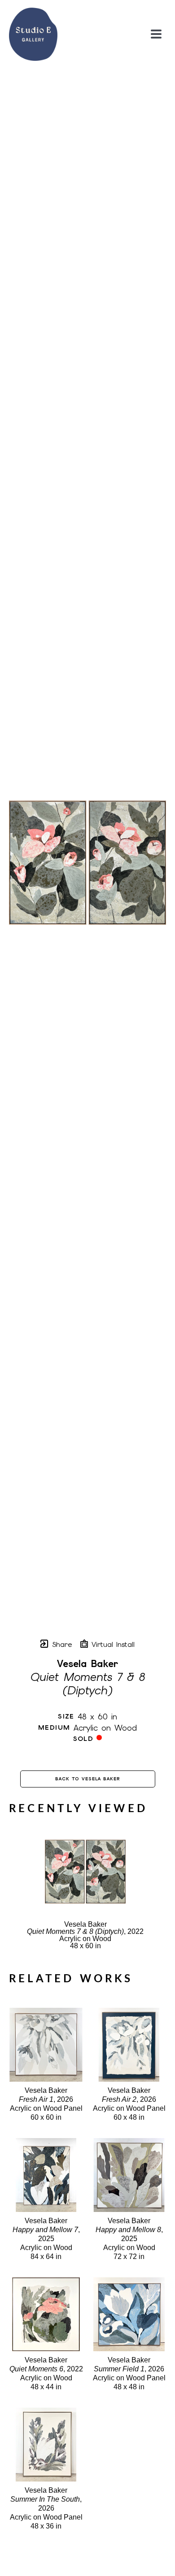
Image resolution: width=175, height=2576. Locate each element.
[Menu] (156, 34)
